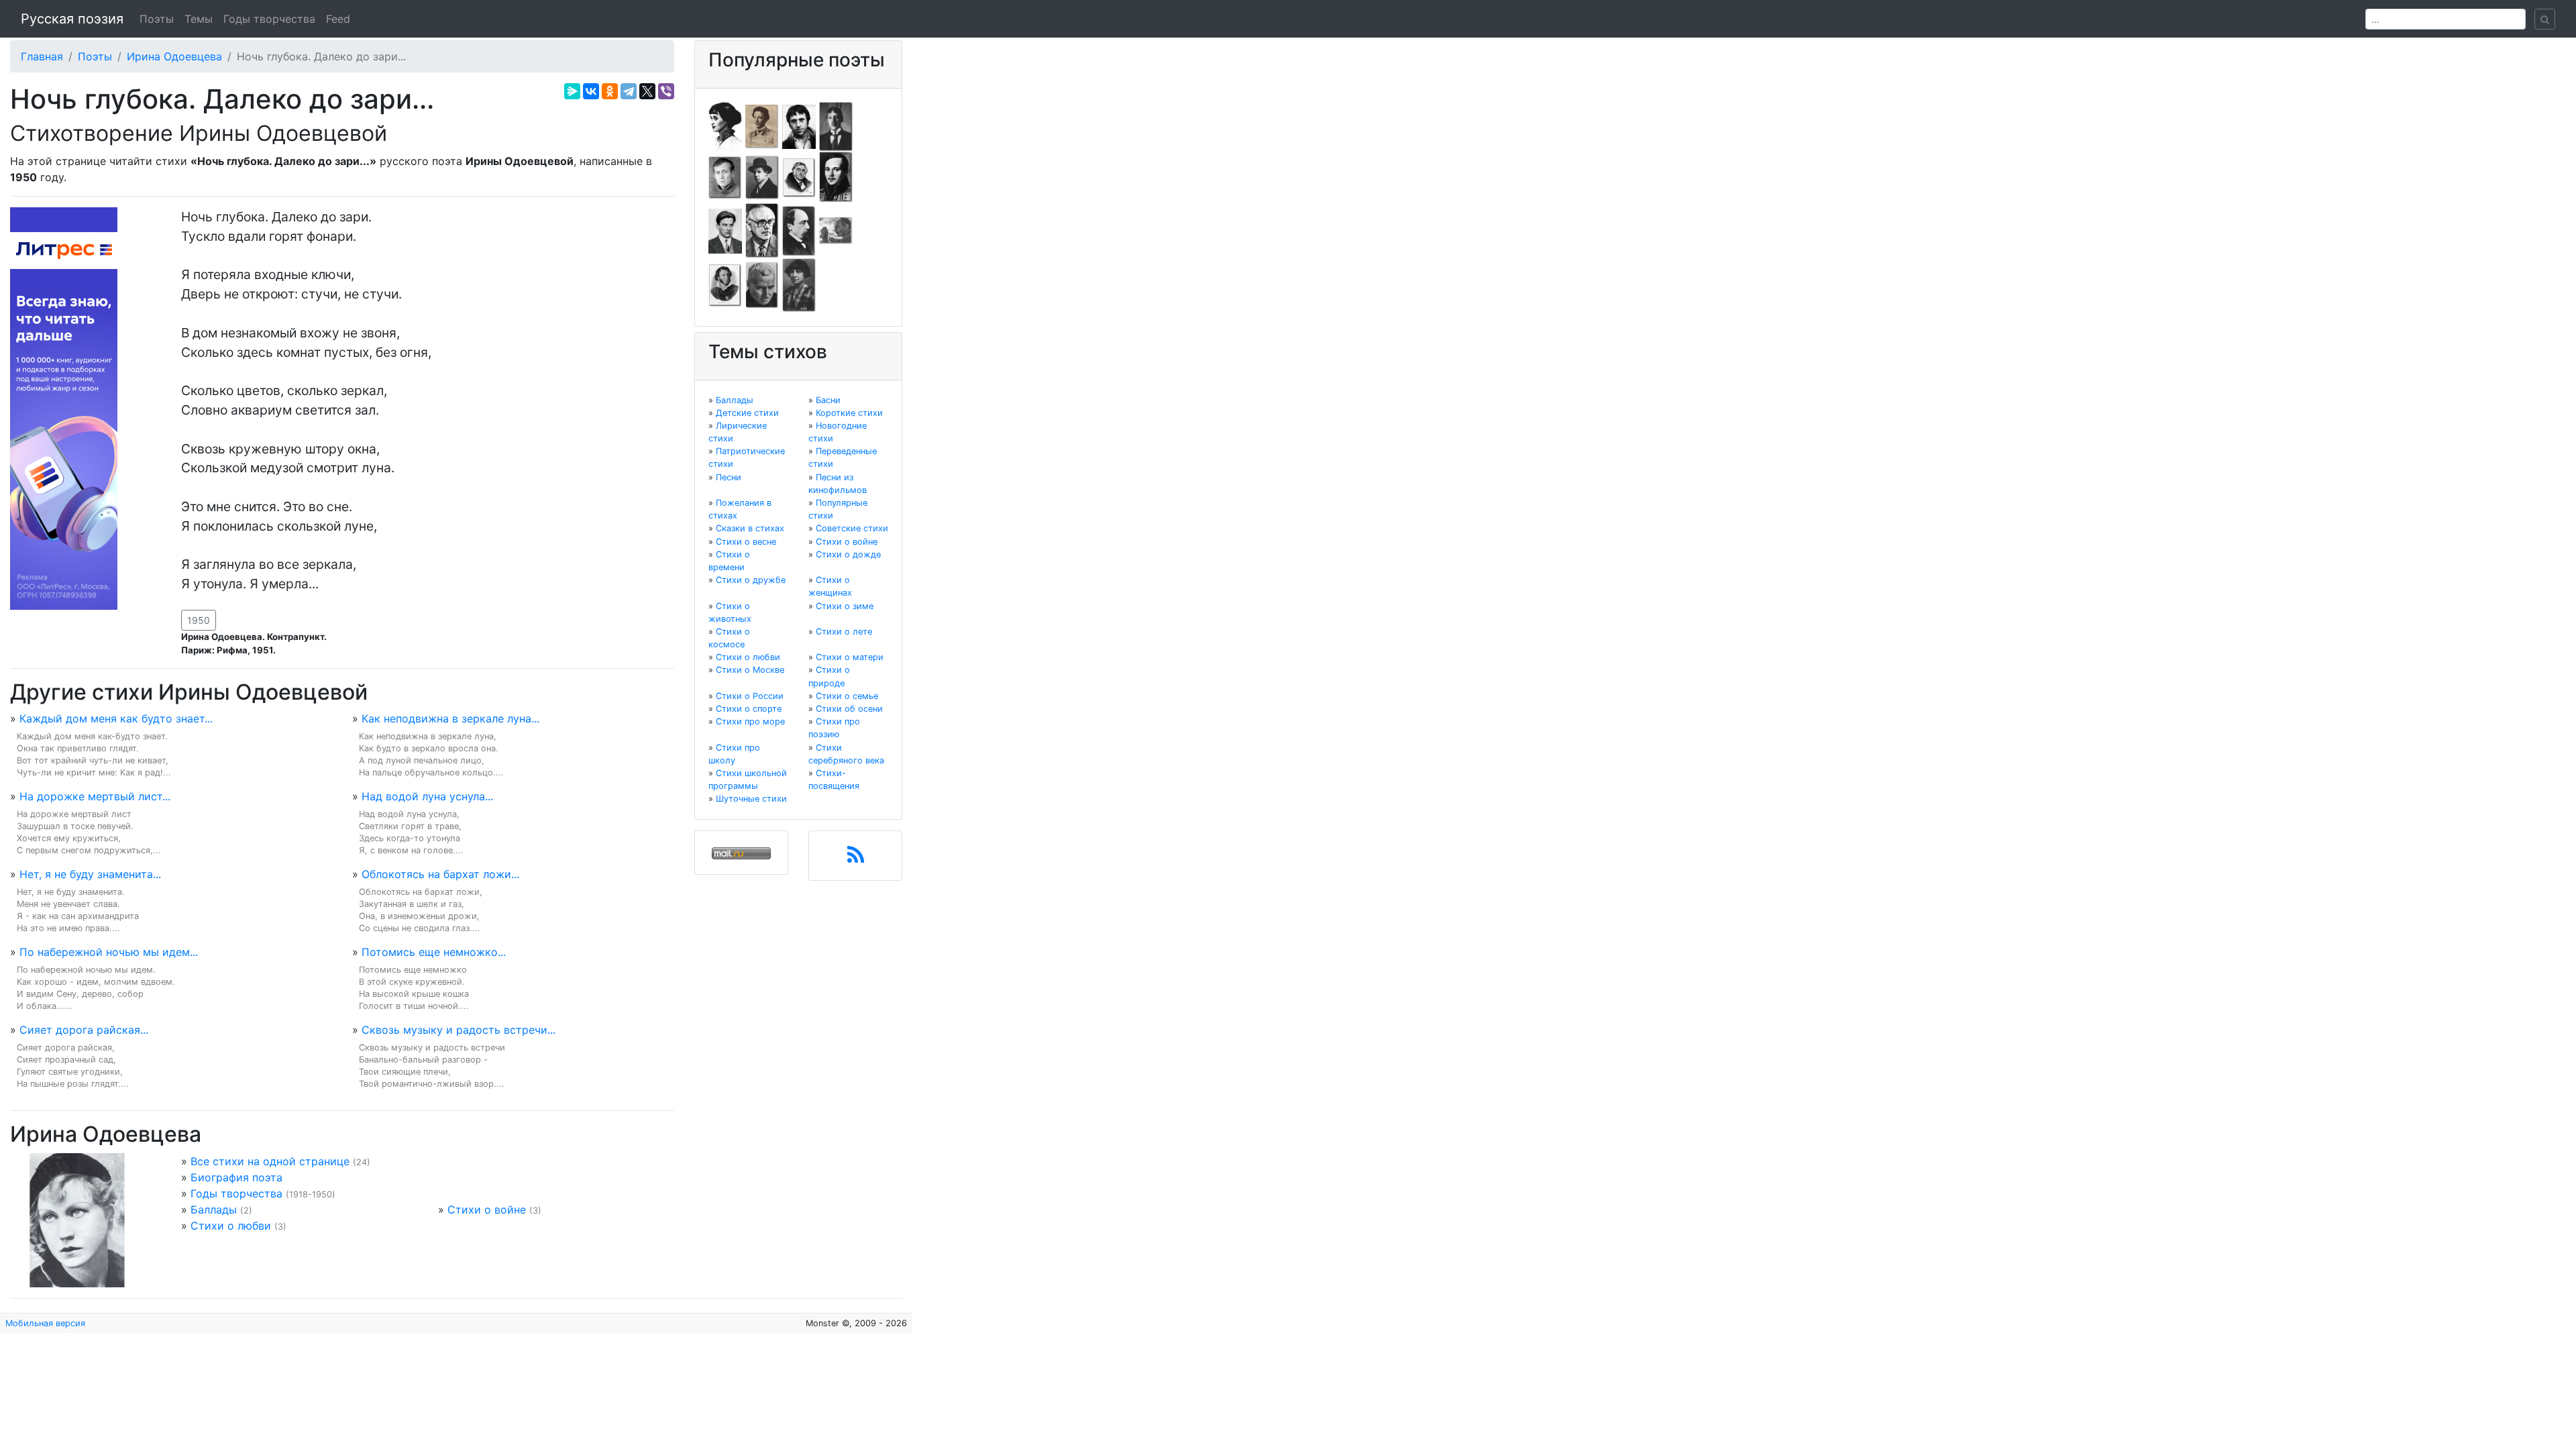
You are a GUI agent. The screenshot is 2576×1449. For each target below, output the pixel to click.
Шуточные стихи (751, 799)
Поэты (157, 19)
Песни (729, 477)
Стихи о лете (844, 632)
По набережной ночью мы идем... (109, 952)
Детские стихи (747, 413)
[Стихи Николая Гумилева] (836, 125)
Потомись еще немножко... (434, 952)
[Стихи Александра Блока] (762, 125)
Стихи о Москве (750, 670)
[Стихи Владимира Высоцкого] (799, 125)
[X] (647, 91)
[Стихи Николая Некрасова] (799, 230)
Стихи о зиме (845, 606)
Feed (338, 19)
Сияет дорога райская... (84, 1030)
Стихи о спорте (749, 709)
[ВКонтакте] (591, 91)
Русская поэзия (72, 19)
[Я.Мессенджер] (572, 91)
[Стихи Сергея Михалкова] (762, 230)
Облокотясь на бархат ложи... (440, 874)
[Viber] (666, 91)
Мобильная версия (45, 1323)
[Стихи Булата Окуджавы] (836, 230)
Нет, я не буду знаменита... (90, 874)
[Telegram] (629, 91)
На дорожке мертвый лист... (95, 796)
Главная (42, 56)
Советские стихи (852, 528)
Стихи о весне (746, 542)
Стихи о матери (850, 657)
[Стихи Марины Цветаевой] (799, 284)
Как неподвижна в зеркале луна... (450, 718)
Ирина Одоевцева (174, 56)
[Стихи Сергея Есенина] (762, 176)
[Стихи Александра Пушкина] (725, 284)
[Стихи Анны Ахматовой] (725, 125)
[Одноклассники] (610, 91)
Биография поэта (236, 1177)
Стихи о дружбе (751, 580)
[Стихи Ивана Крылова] (799, 176)
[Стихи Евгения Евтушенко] (725, 176)
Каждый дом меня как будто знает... (116, 718)
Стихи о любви (231, 1226)
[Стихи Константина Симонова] (762, 284)
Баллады (214, 1210)
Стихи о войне (487, 1210)
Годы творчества (269, 19)
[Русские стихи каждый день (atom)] (856, 859)
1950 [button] (199, 620)
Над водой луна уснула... (427, 796)
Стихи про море (750, 721)
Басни (828, 400)
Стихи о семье (847, 696)
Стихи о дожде (848, 554)
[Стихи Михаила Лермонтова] (836, 176)
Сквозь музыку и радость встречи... (459, 1030)
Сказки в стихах (750, 528)
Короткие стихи (849, 413)
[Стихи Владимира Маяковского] (725, 230)
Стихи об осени (849, 709)
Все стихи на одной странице (270, 1161)
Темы (199, 19)
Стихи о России (750, 696)
